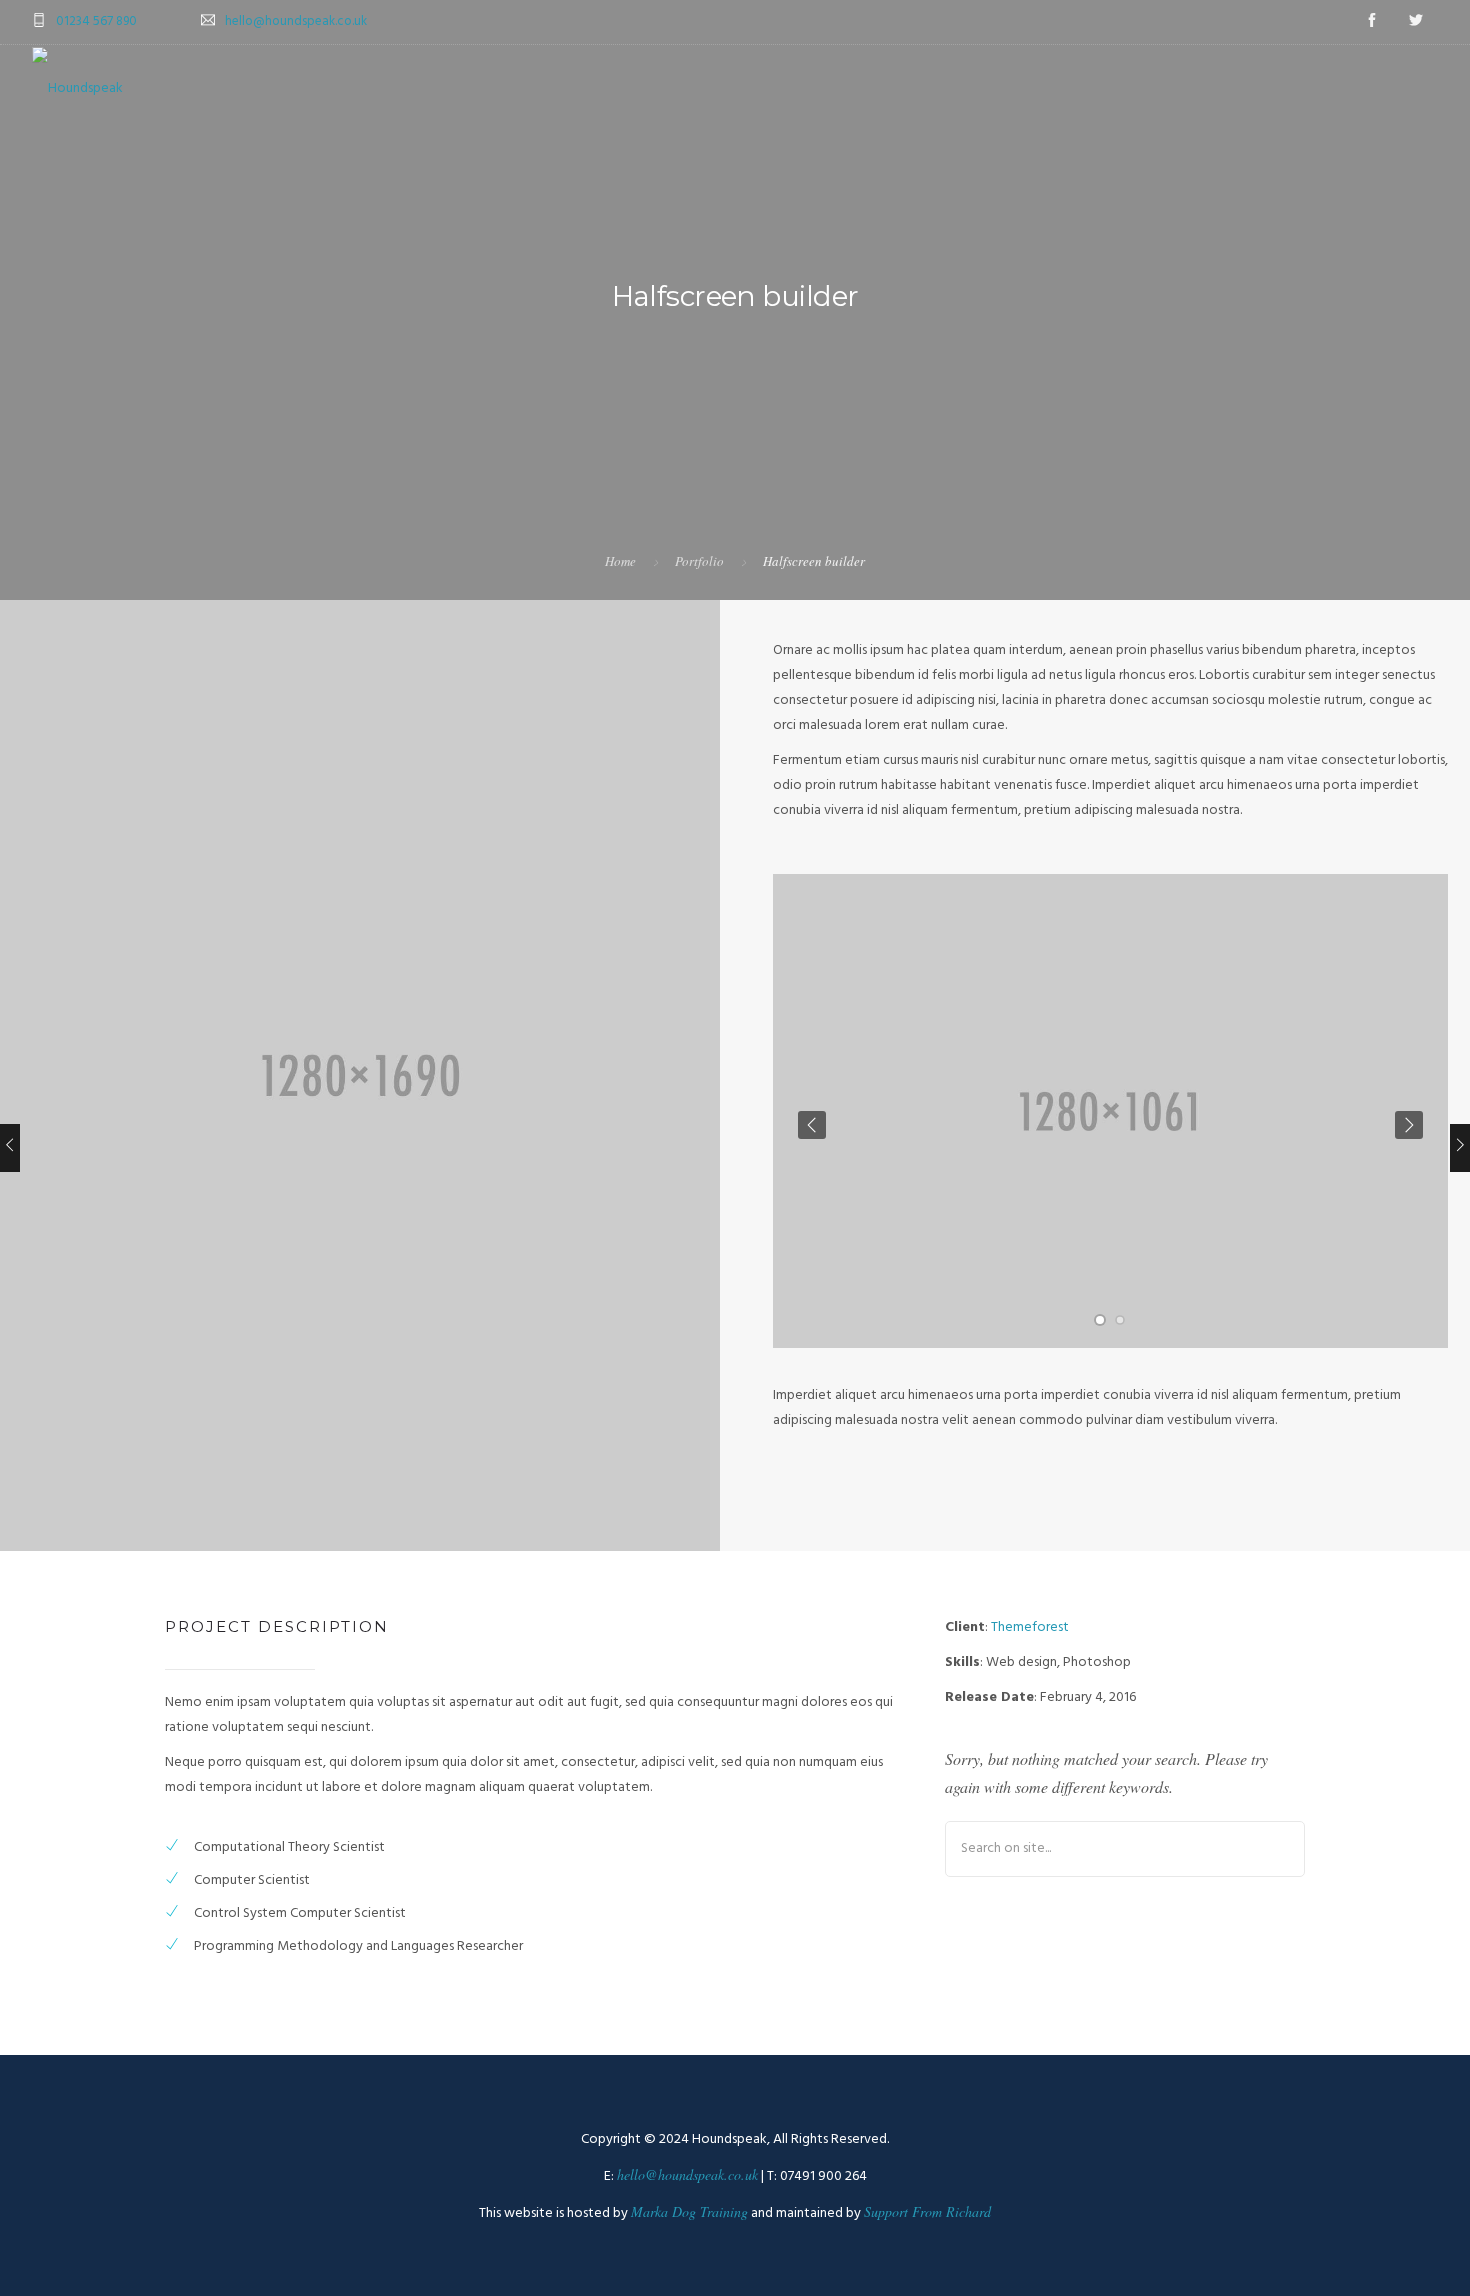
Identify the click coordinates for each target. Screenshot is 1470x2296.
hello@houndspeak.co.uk (296, 21)
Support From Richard (927, 2211)
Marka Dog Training (689, 2211)
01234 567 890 (96, 21)
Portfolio (699, 561)
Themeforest (1030, 1627)
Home (620, 561)
